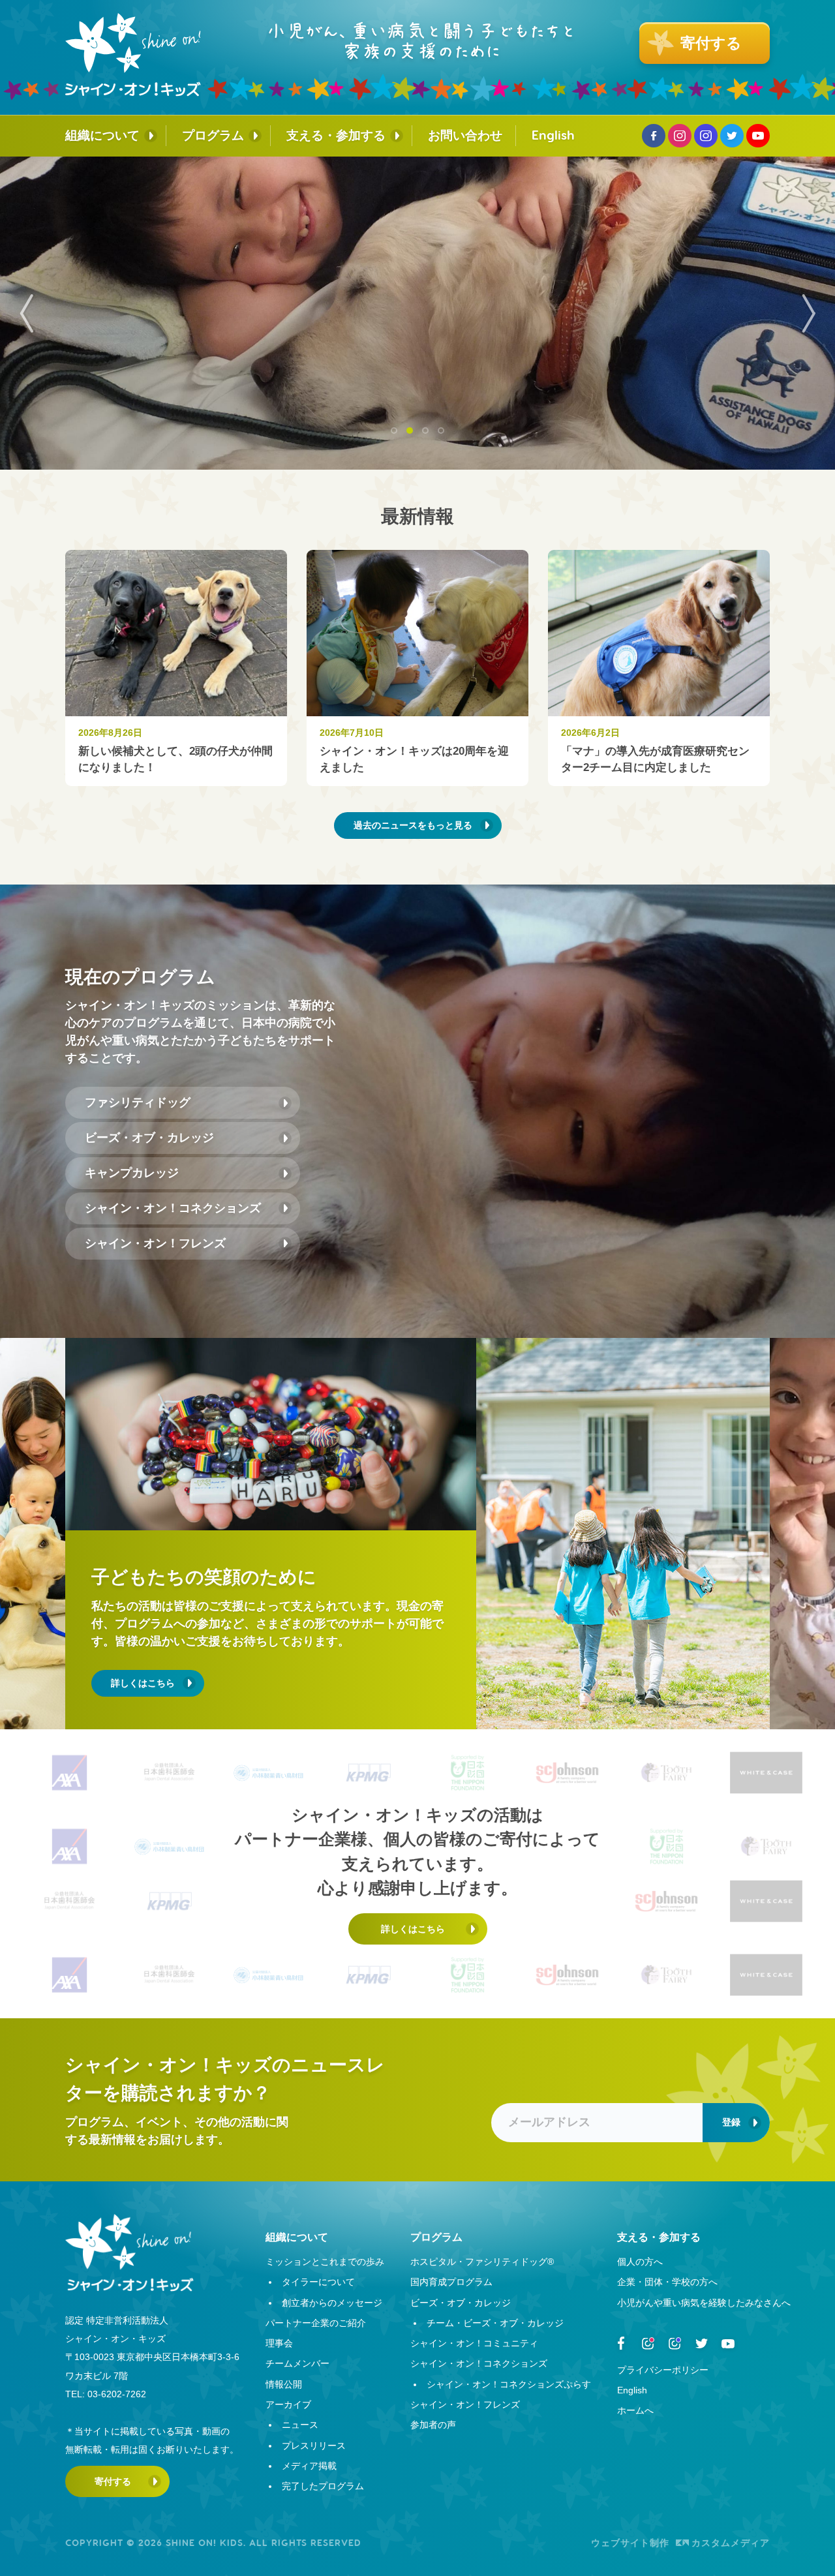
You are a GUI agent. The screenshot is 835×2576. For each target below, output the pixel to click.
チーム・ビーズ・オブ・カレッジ (495, 2323)
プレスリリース (314, 2446)
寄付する (113, 2481)
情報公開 (284, 2384)
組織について (102, 135)
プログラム (213, 135)
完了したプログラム (323, 2486)
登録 (731, 2122)
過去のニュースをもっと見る (413, 825)
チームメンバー (297, 2363)
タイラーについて (318, 2282)
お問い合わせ (465, 135)
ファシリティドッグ (138, 1102)
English (553, 135)
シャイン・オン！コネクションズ (173, 1208)
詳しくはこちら (143, 1683)
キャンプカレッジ (132, 1173)
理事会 (279, 2343)
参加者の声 (433, 2425)
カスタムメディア (731, 2543)
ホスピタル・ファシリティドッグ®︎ (482, 2262)
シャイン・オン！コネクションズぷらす (509, 2384)
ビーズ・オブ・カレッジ (149, 1138)
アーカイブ (288, 2404)
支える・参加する (336, 135)
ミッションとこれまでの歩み (325, 2262)
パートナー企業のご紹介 (316, 2323)
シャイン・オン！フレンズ (155, 1243)
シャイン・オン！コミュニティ (474, 2343)
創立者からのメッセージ (332, 2303)
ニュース (300, 2425)
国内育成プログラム (451, 2282)
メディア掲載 (309, 2466)
